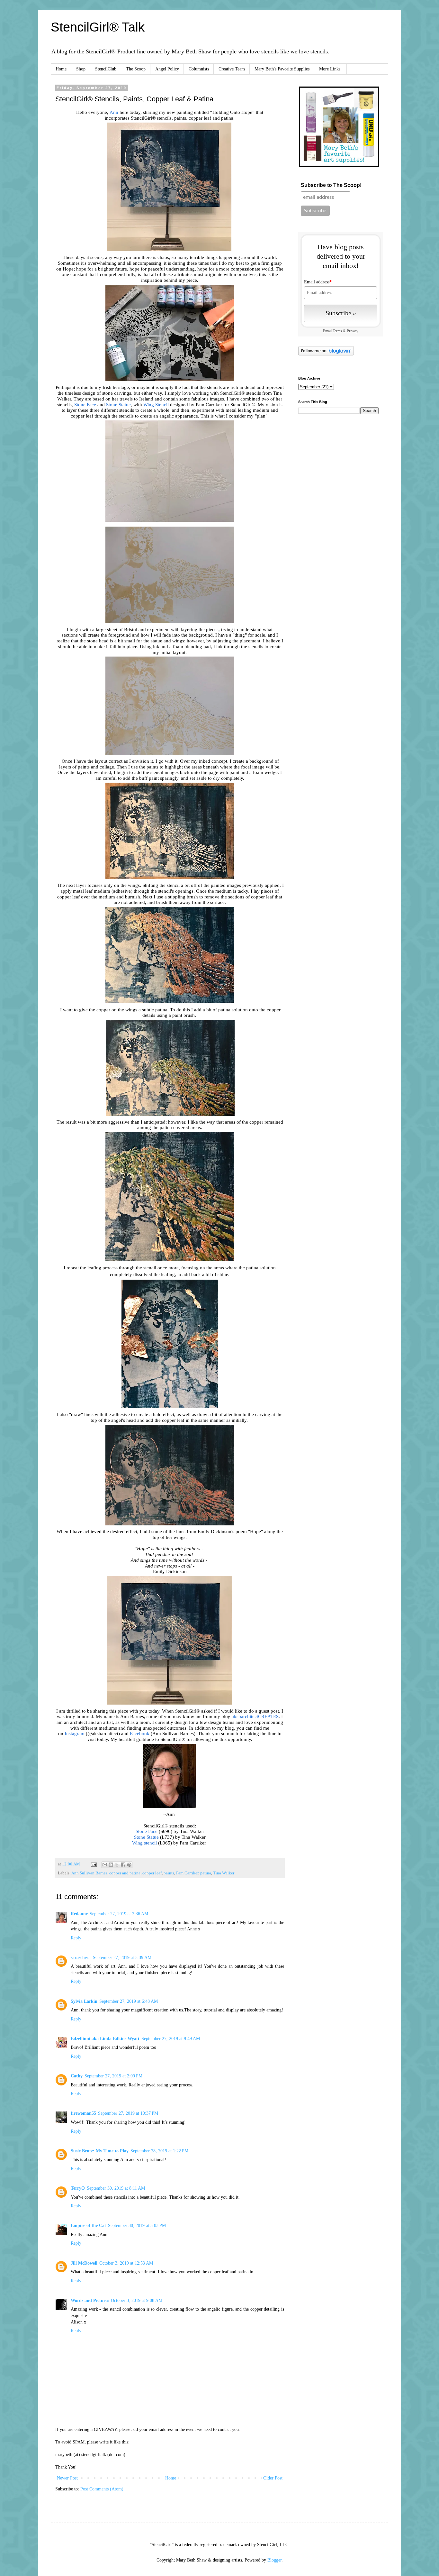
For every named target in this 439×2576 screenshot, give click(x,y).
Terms (337, 331)
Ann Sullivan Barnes (89, 1873)
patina (206, 1873)
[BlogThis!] (111, 1865)
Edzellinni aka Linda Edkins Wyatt (105, 2039)
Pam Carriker (187, 1873)
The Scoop (136, 69)
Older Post (273, 2478)
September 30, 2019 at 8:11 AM (116, 2188)
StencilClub (106, 69)
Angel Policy (167, 69)
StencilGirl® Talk (98, 27)
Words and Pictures (90, 2300)
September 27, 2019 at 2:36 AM (119, 1914)
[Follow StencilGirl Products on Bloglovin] (326, 354)
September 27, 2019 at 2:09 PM (113, 2076)
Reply (76, 1938)
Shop (81, 69)
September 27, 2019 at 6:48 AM (129, 2001)
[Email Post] (93, 1864)
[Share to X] (117, 1865)
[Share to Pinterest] (129, 1865)
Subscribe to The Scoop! (331, 185)
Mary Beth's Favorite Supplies (282, 69)
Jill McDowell (84, 2263)
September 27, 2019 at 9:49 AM (171, 2039)
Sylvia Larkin (84, 2001)
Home (61, 69)
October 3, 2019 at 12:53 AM (126, 2263)
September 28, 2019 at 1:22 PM (159, 2151)
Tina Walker (224, 1873)
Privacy (353, 331)
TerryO (78, 2188)
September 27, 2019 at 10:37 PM (128, 2113)
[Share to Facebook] (123, 1865)
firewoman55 (83, 2113)
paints (169, 1873)
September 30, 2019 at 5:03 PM (137, 2226)
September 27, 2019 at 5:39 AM (122, 1958)
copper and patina (125, 1873)
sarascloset (81, 1958)
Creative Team (232, 69)
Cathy (77, 2076)
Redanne (79, 1914)
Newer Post (67, 2478)
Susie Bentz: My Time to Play (100, 2151)
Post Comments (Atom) (102, 2489)
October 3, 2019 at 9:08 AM (137, 2300)
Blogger (274, 2560)
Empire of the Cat (88, 2226)
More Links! (331, 69)
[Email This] (105, 1865)
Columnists (199, 69)
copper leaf (152, 1873)
